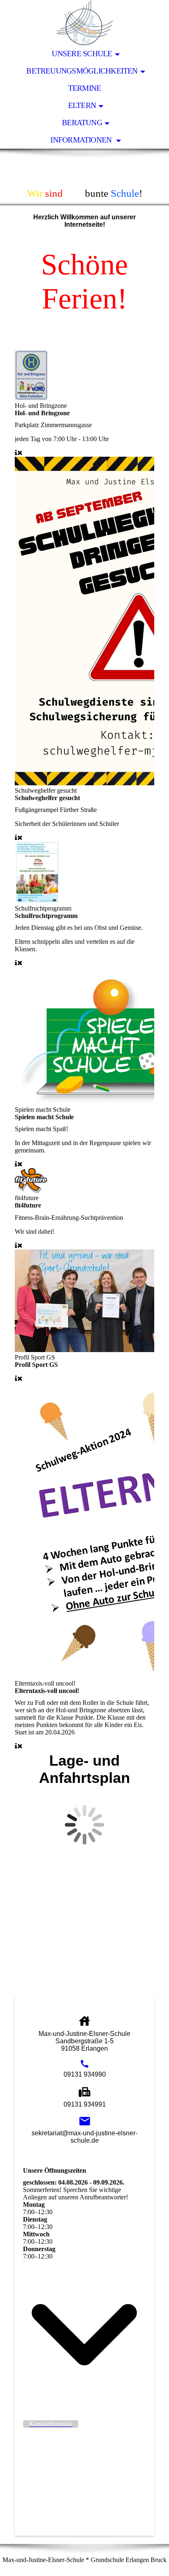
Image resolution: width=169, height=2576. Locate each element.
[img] (84, 23)
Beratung (82, 123)
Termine (85, 88)
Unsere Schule (82, 54)
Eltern (82, 105)
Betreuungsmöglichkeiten (82, 71)
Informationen (82, 140)
